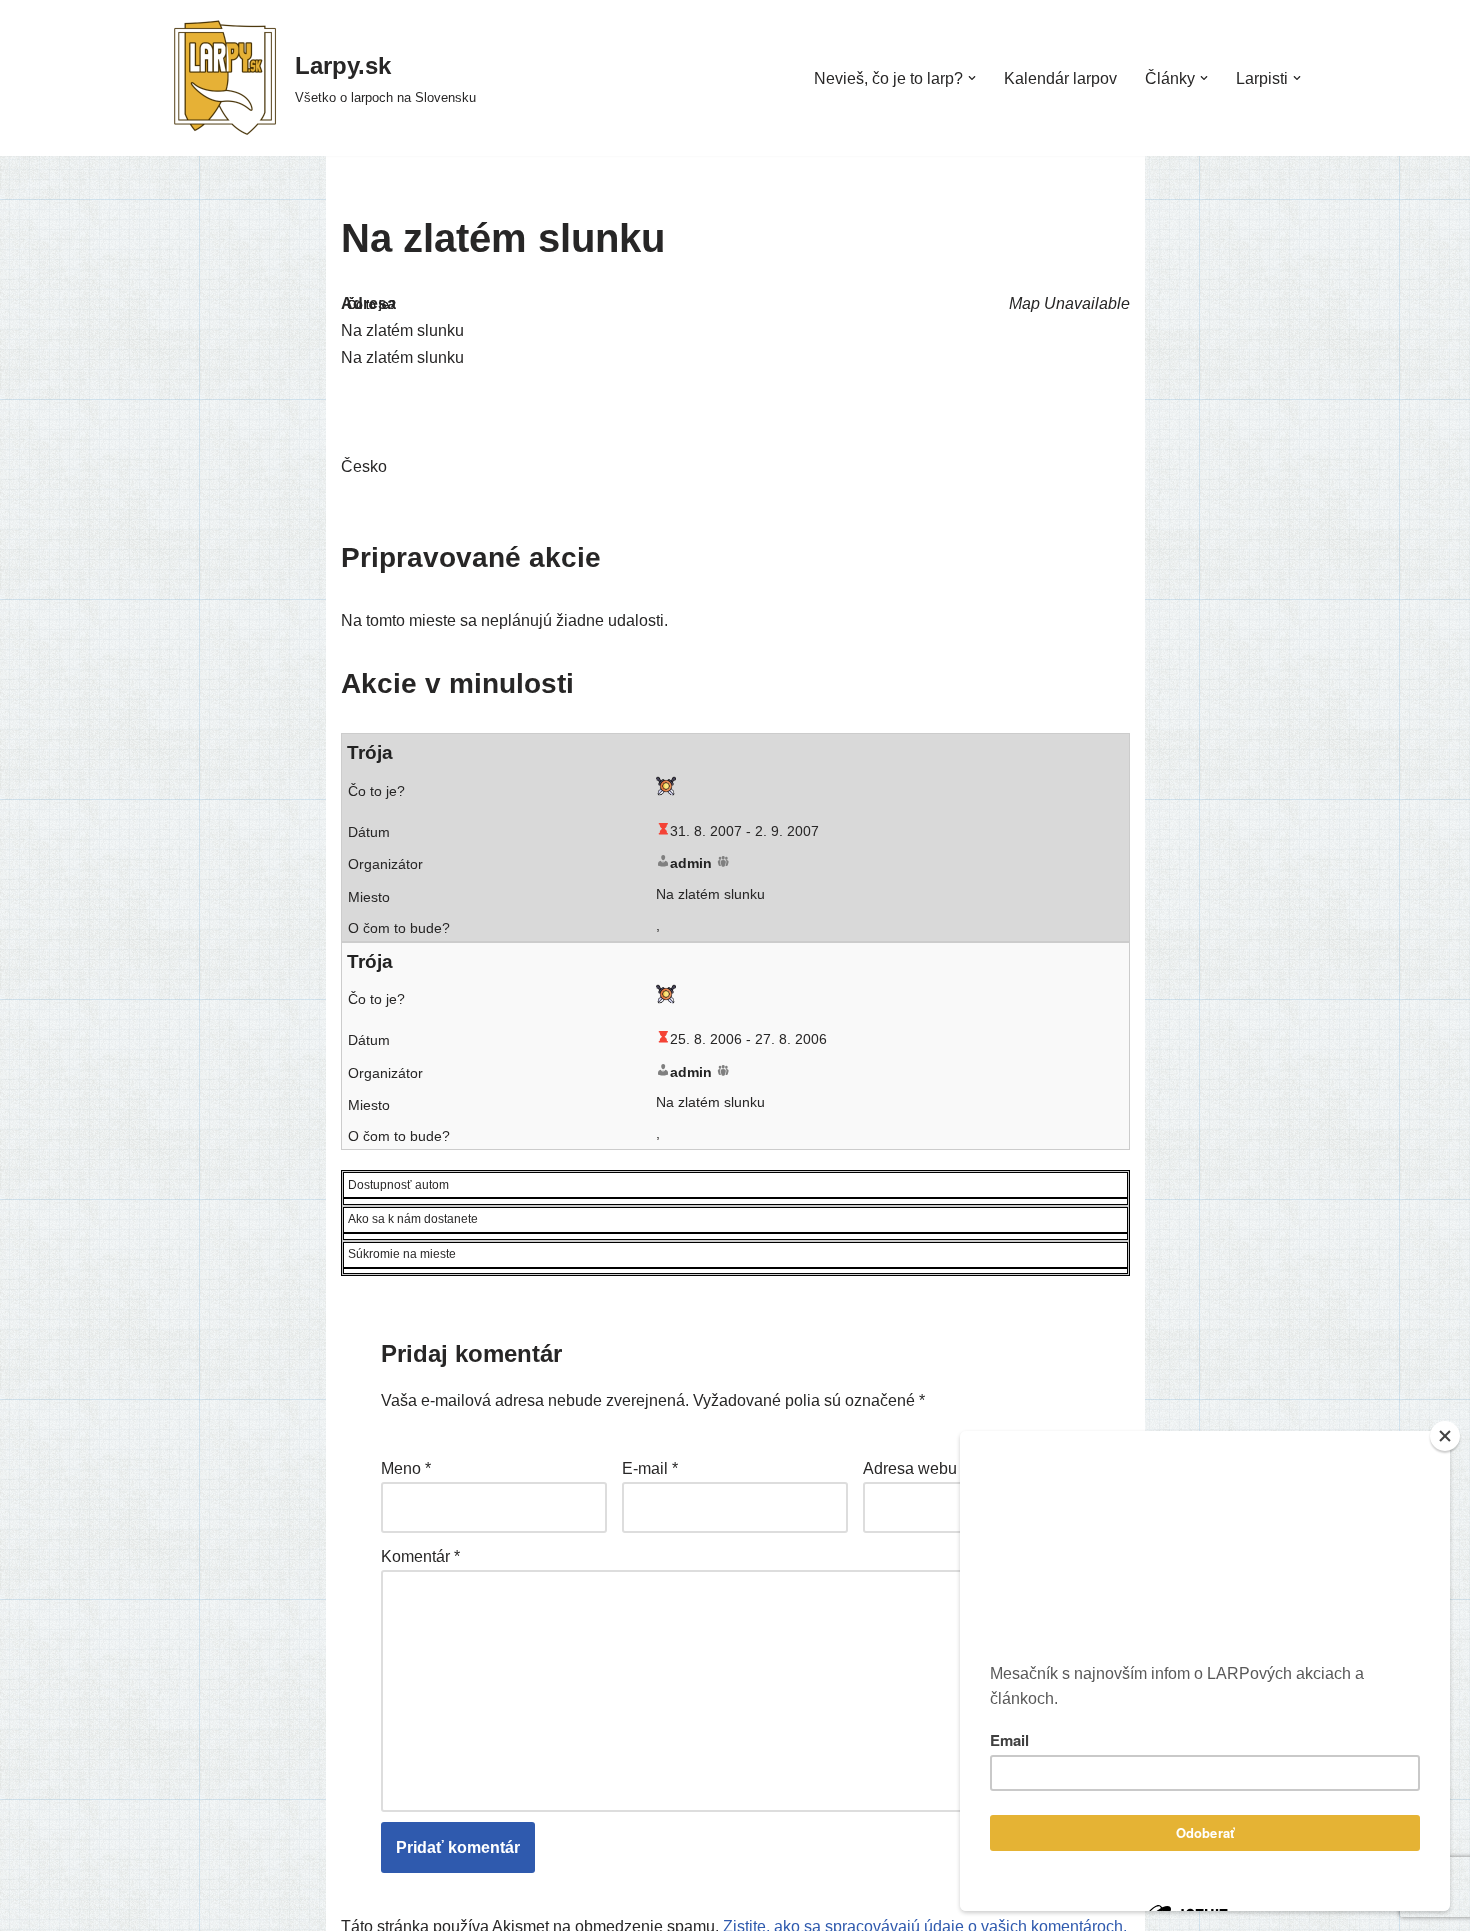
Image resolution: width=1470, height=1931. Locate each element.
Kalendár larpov (1060, 78)
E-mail (650, 1468)
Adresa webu (910, 1468)
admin (691, 863)
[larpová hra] (666, 791)
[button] (972, 78)
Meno (406, 1468)
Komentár (420, 1556)
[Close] (1445, 1436)
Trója (370, 752)
